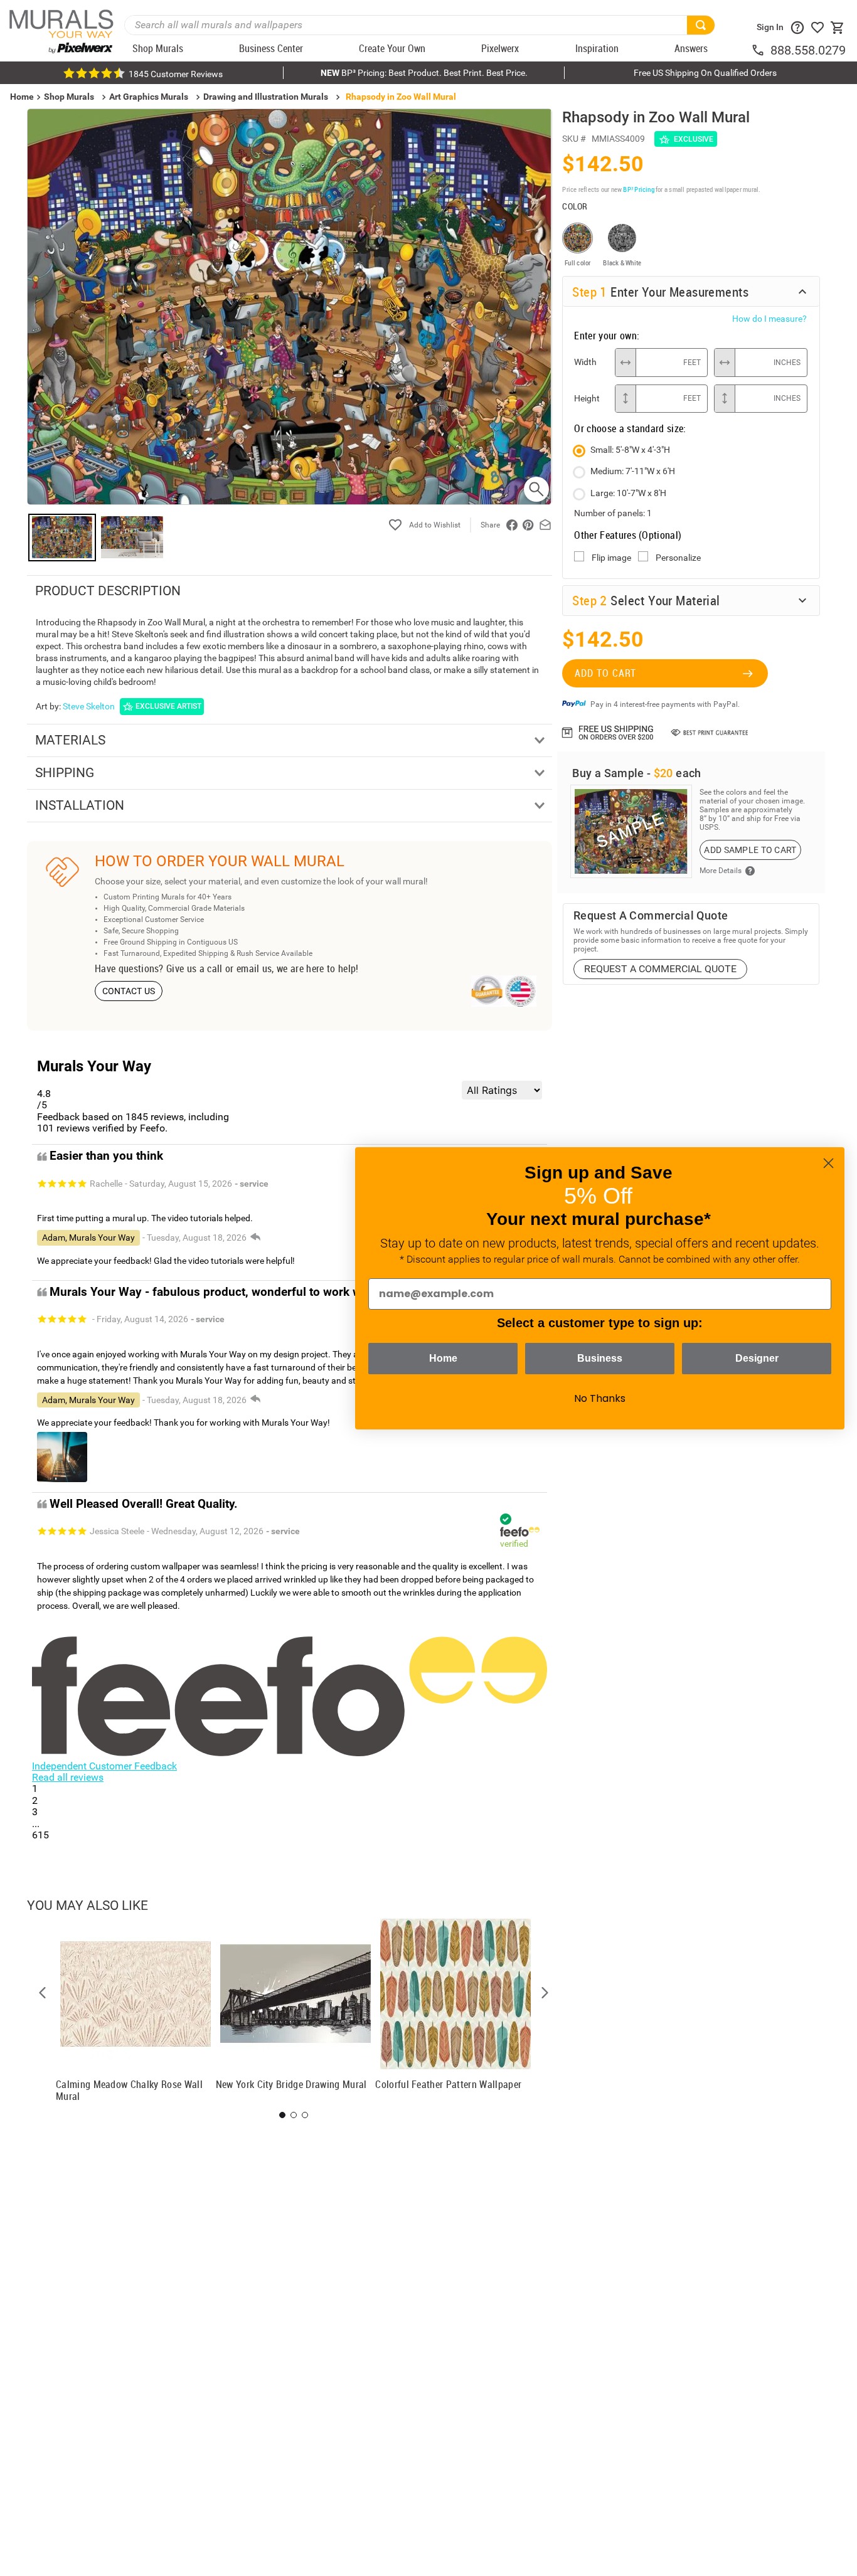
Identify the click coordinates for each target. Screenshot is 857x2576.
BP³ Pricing (638, 189)
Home (443, 1358)
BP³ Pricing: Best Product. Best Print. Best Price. (424, 73)
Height (587, 398)
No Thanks (600, 1398)
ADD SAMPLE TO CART (750, 850)
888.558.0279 (808, 50)
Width (585, 362)
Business (600, 1358)
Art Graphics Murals (149, 97)
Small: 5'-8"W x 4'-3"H (630, 450)
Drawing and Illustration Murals (266, 97)
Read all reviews (68, 1777)
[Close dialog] (828, 1163)
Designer (757, 1358)
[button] (43, 1993)
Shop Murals (69, 97)
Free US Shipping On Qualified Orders (705, 73)
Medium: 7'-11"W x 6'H (633, 471)
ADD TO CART (605, 673)
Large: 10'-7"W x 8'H (628, 493)
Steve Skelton (89, 706)
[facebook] (512, 525)
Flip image (611, 558)
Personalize (678, 558)
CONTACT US (129, 991)
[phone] (760, 50)
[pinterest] (528, 525)
